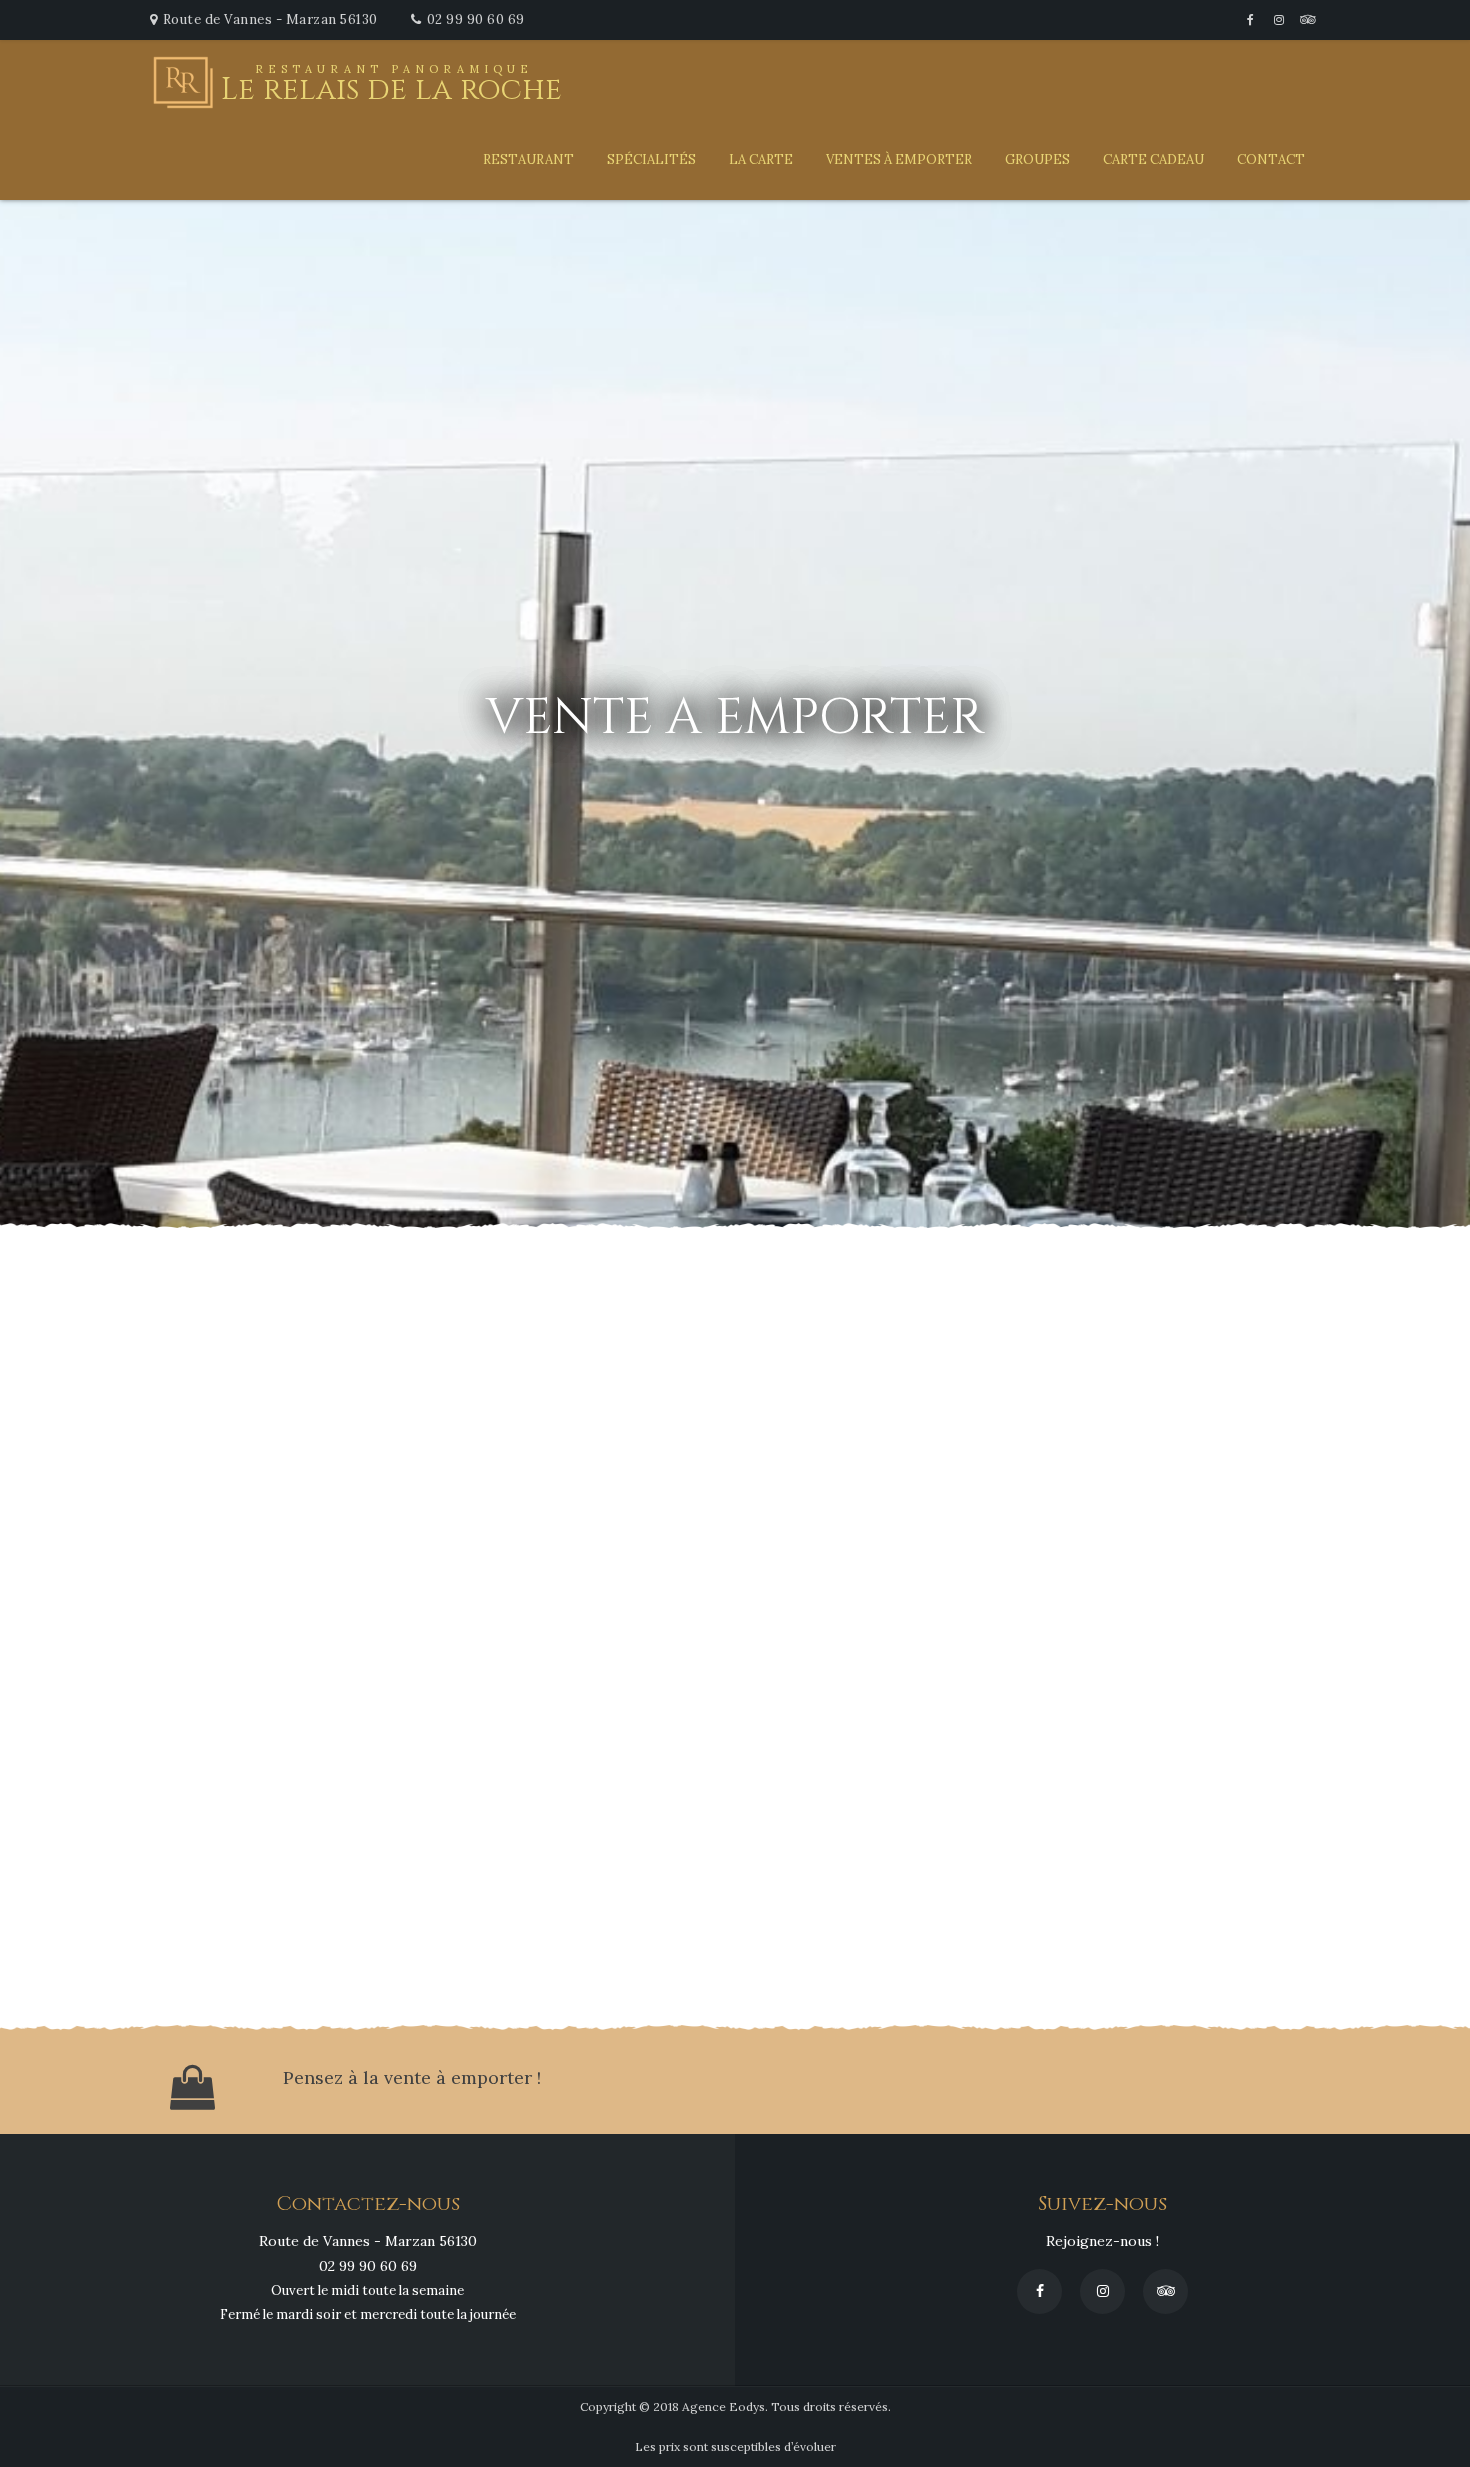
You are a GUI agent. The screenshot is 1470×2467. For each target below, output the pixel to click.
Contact (1271, 159)
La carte (761, 159)
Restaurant (528, 159)
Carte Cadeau (1153, 159)
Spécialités (651, 159)
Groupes (1037, 159)
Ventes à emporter (899, 159)
